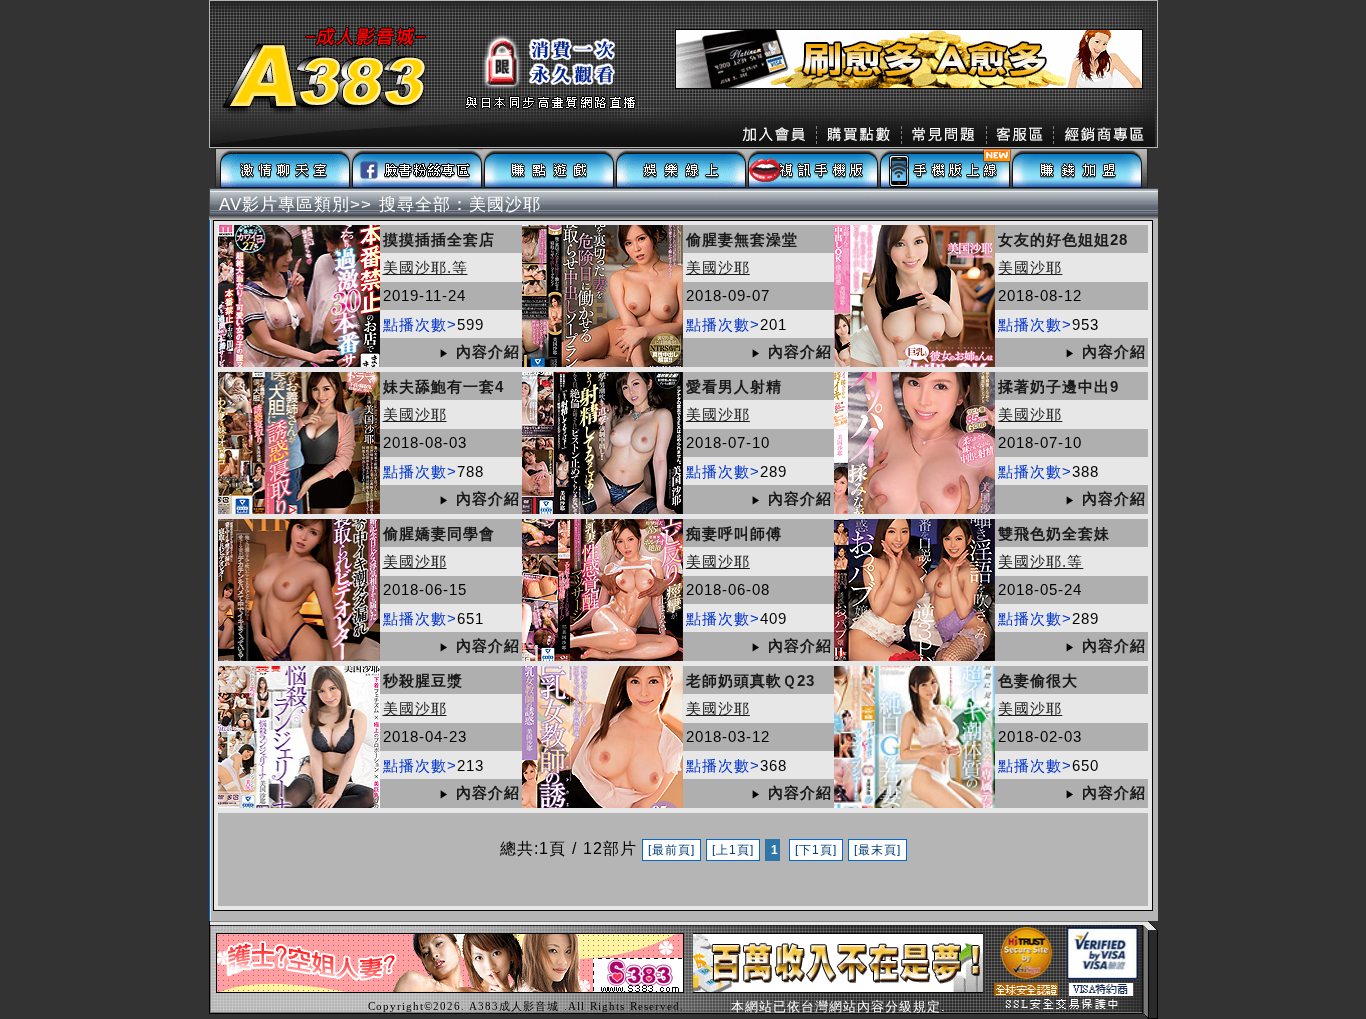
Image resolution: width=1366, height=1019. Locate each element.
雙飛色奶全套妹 (1054, 533)
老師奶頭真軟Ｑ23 (750, 680)
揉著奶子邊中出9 (1058, 386)
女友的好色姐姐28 (1063, 239)
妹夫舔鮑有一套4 (443, 386)
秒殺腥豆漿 (423, 680)
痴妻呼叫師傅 (734, 533)
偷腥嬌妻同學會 (439, 533)
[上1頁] (733, 850)
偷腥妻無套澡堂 (742, 239)
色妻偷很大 (1038, 680)
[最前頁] (671, 850)
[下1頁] (816, 850)
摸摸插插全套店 (439, 239)
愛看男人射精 (734, 386)
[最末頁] (877, 850)
